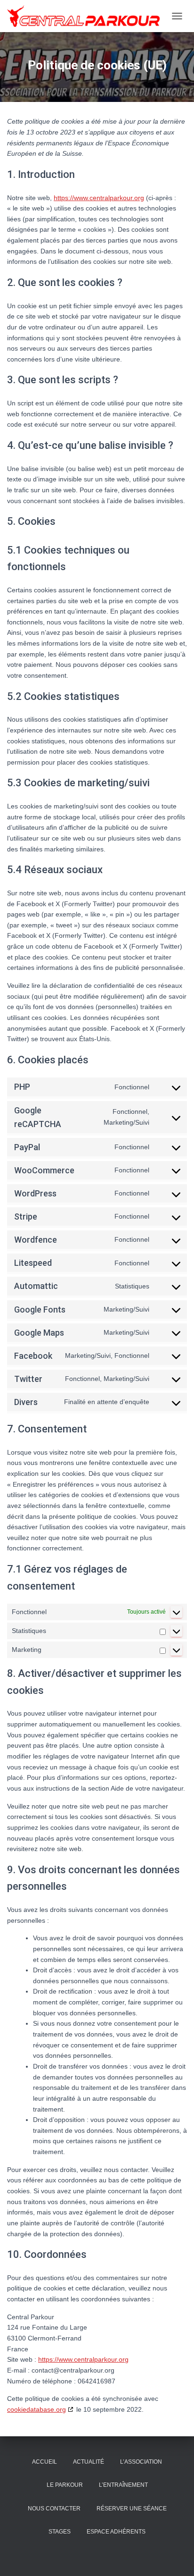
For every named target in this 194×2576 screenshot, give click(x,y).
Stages (60, 2532)
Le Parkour (65, 2485)
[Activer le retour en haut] (175, 2557)
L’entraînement (123, 2485)
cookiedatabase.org (36, 2409)
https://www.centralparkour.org (99, 198)
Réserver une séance (132, 2509)
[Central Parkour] (87, 16)
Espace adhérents (116, 2532)
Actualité (89, 2462)
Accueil (44, 2462)
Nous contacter (54, 2509)
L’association (141, 2462)
